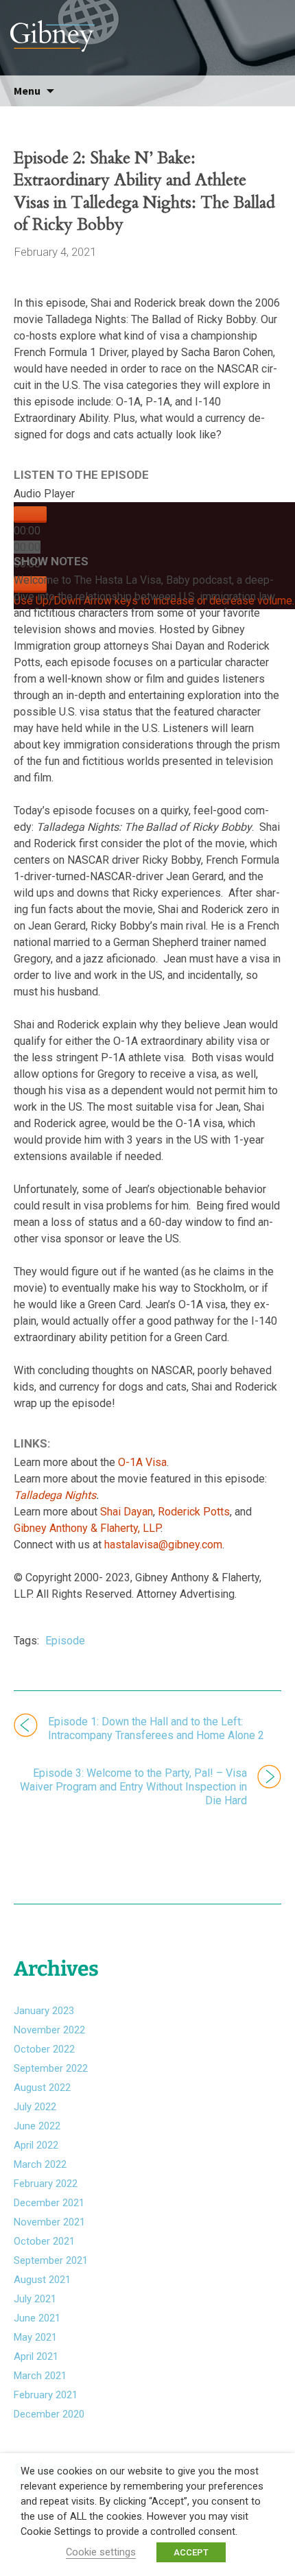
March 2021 (40, 2376)
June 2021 (37, 2318)
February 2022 (46, 2184)
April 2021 (36, 2356)
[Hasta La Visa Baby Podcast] (147, 31)
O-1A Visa (142, 1462)
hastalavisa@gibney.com (163, 1545)
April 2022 (36, 2145)
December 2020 (49, 2414)
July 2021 (35, 2299)
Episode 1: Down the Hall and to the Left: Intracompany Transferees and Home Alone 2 (156, 1728)
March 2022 (40, 2164)
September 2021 (51, 2260)
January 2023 (44, 2011)
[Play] (30, 515)
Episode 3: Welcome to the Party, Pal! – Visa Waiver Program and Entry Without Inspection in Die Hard (133, 1787)
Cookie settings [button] (101, 2552)
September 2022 (51, 2068)
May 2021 (35, 2337)
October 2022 (44, 2049)
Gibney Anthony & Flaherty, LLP (87, 1528)
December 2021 (49, 2203)
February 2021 (46, 2395)
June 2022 (37, 2126)
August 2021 (42, 2280)
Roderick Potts (194, 1512)
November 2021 (49, 2222)
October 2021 (44, 2241)
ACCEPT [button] (191, 2552)
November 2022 (49, 2030)
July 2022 (35, 2107)
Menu (27, 91)
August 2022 (42, 2088)
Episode (65, 1641)
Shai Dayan (127, 1512)
